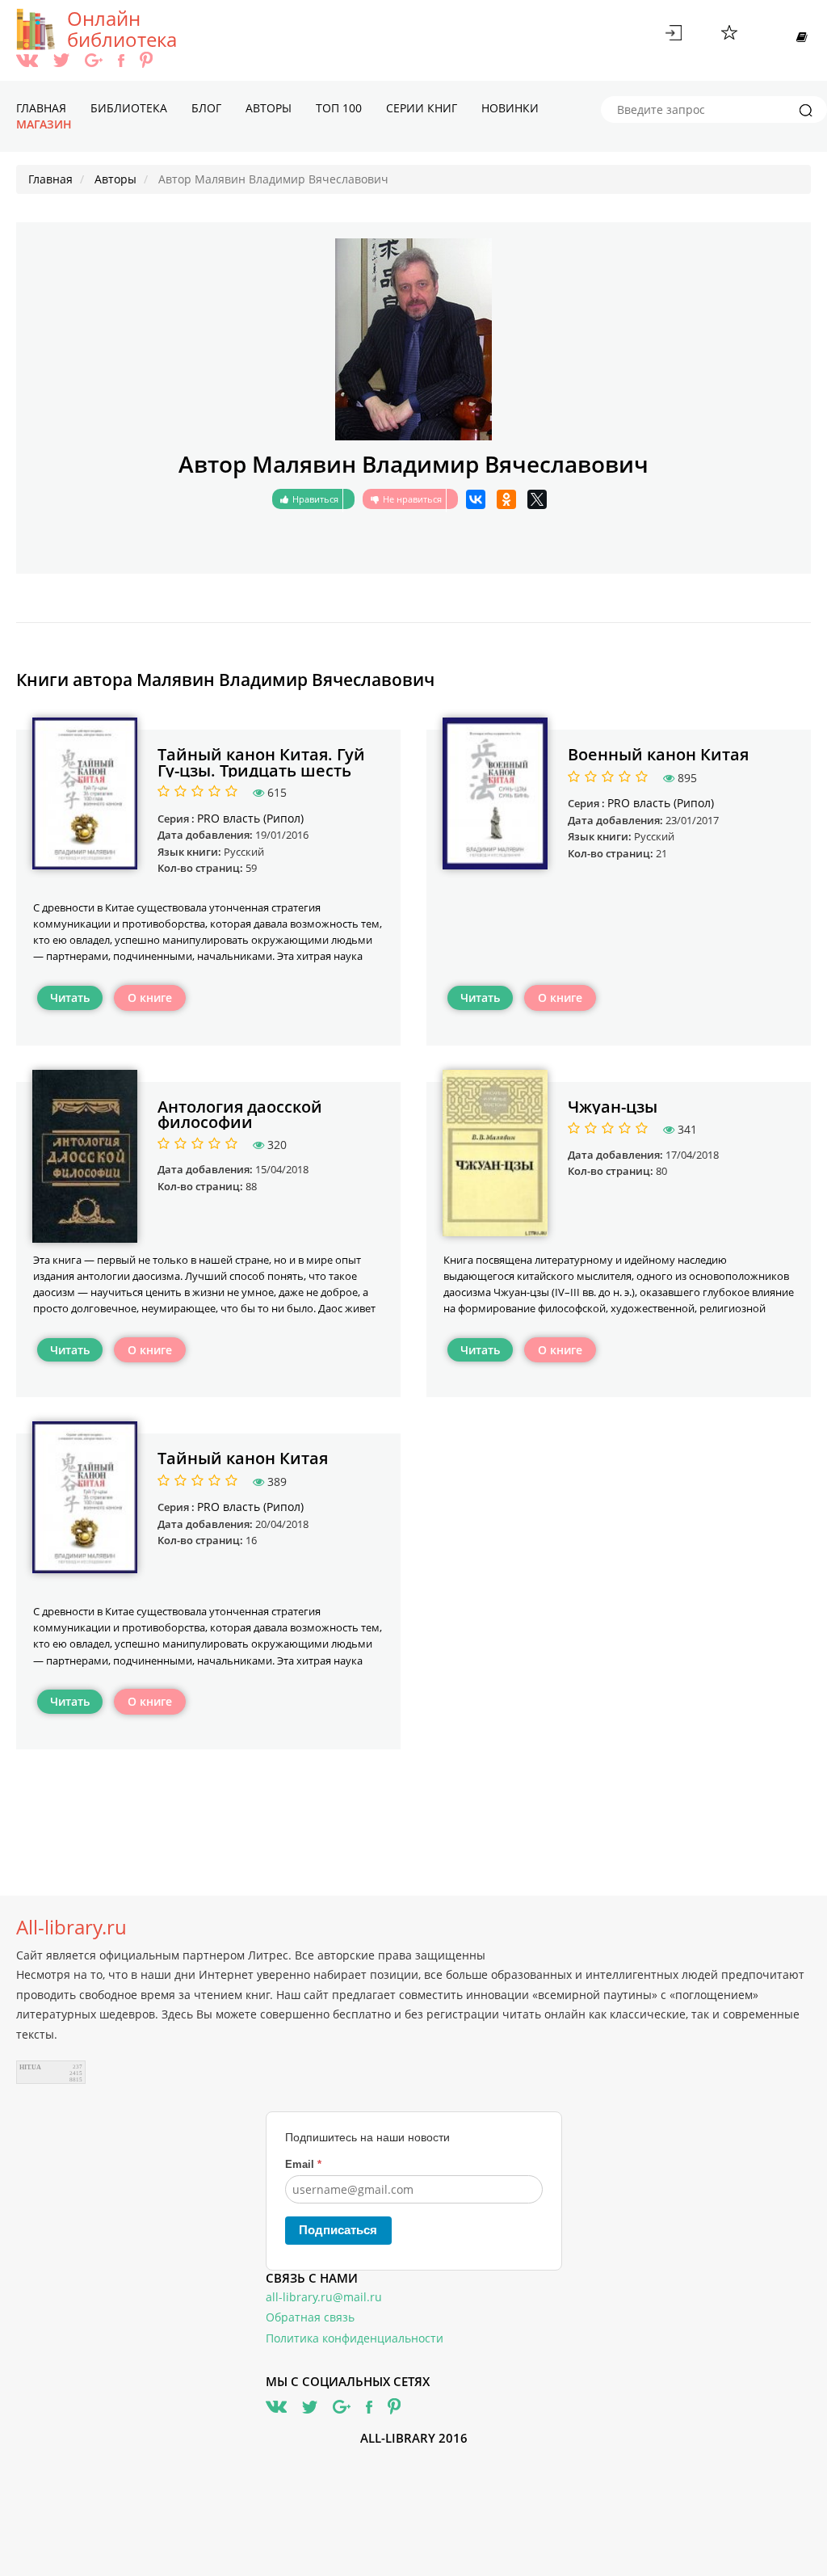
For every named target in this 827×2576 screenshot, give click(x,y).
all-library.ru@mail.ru (324, 2297)
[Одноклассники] (506, 499)
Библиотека (129, 108)
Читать (70, 998)
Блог (206, 108)
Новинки (510, 108)
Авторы (269, 108)
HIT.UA (30, 2067)
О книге (150, 998)
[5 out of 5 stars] (229, 792)
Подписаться (338, 2230)
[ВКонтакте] (476, 499)
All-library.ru (71, 1927)
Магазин (44, 124)
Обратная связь (310, 2317)
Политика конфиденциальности (355, 2338)
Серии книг (422, 108)
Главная (41, 108)
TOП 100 (339, 108)
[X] (537, 499)
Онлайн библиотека (122, 29)
